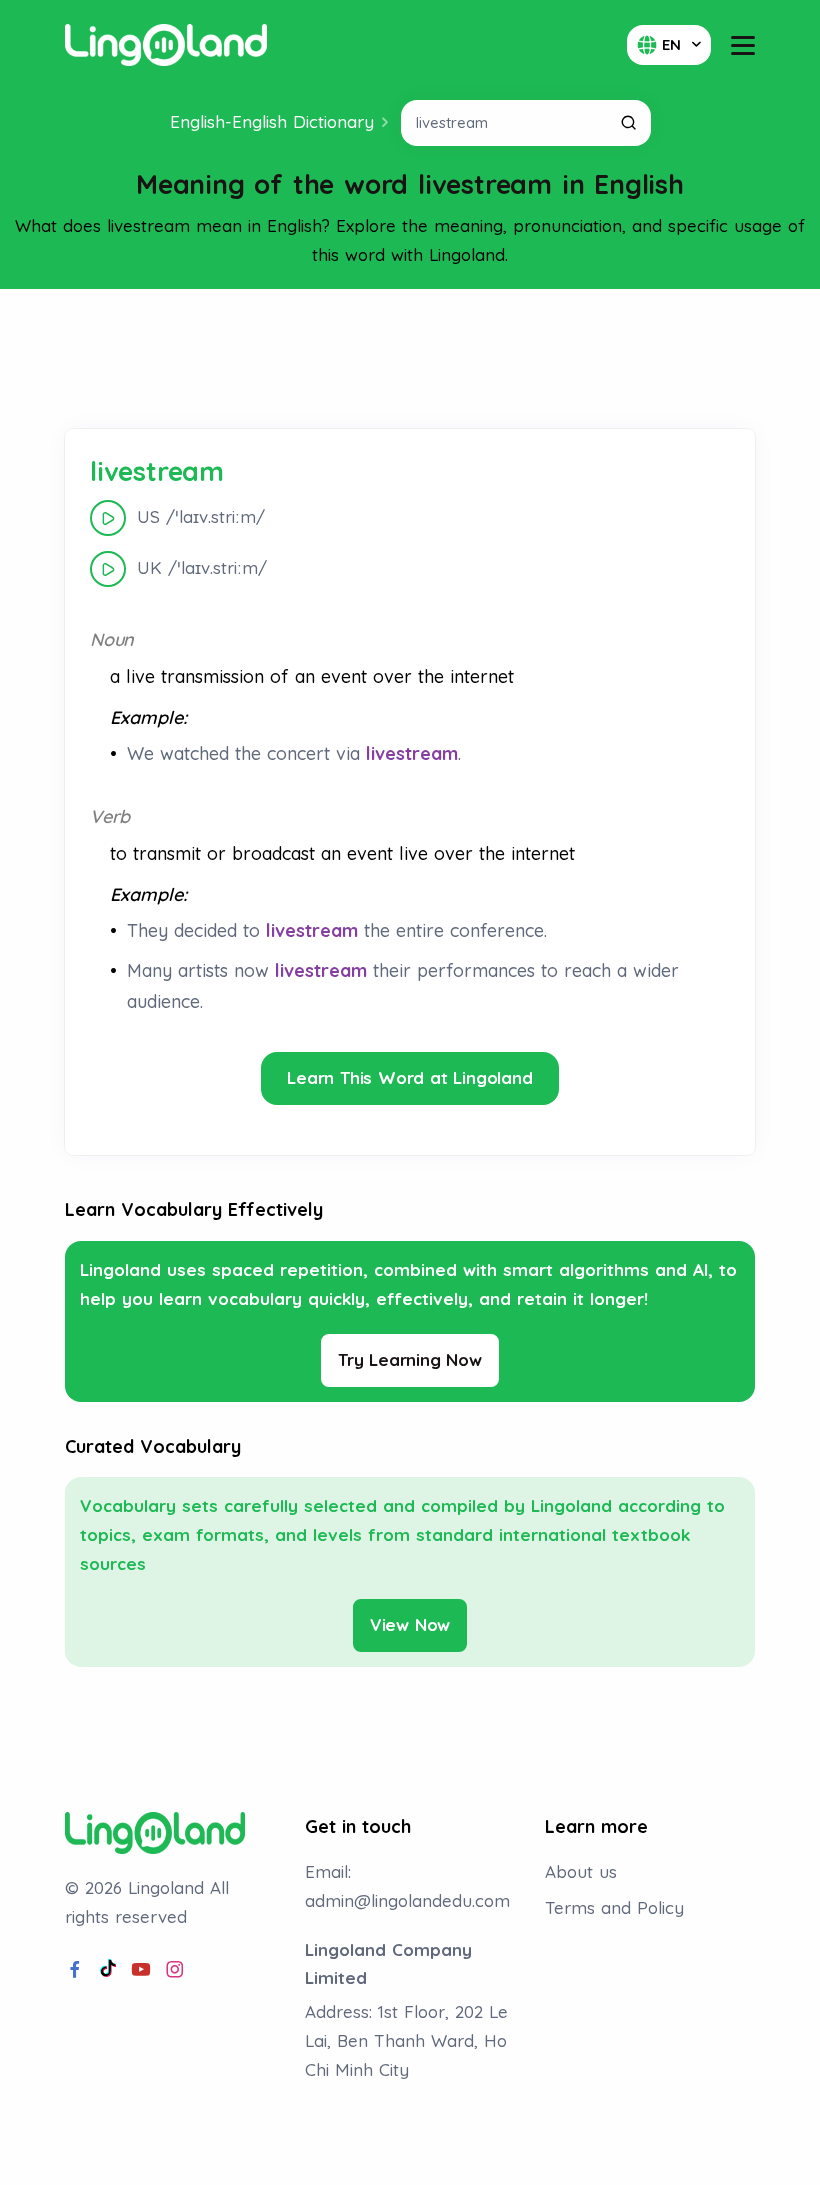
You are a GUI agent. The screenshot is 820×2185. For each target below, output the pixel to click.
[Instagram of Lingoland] (175, 1970)
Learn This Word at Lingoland (409, 1077)
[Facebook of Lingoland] (75, 1970)
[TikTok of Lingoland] (108, 1970)
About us (581, 1871)
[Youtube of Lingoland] (141, 1970)
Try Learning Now (410, 1359)
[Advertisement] (410, 359)
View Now (410, 1624)
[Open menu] (743, 45)
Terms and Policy (614, 1907)
